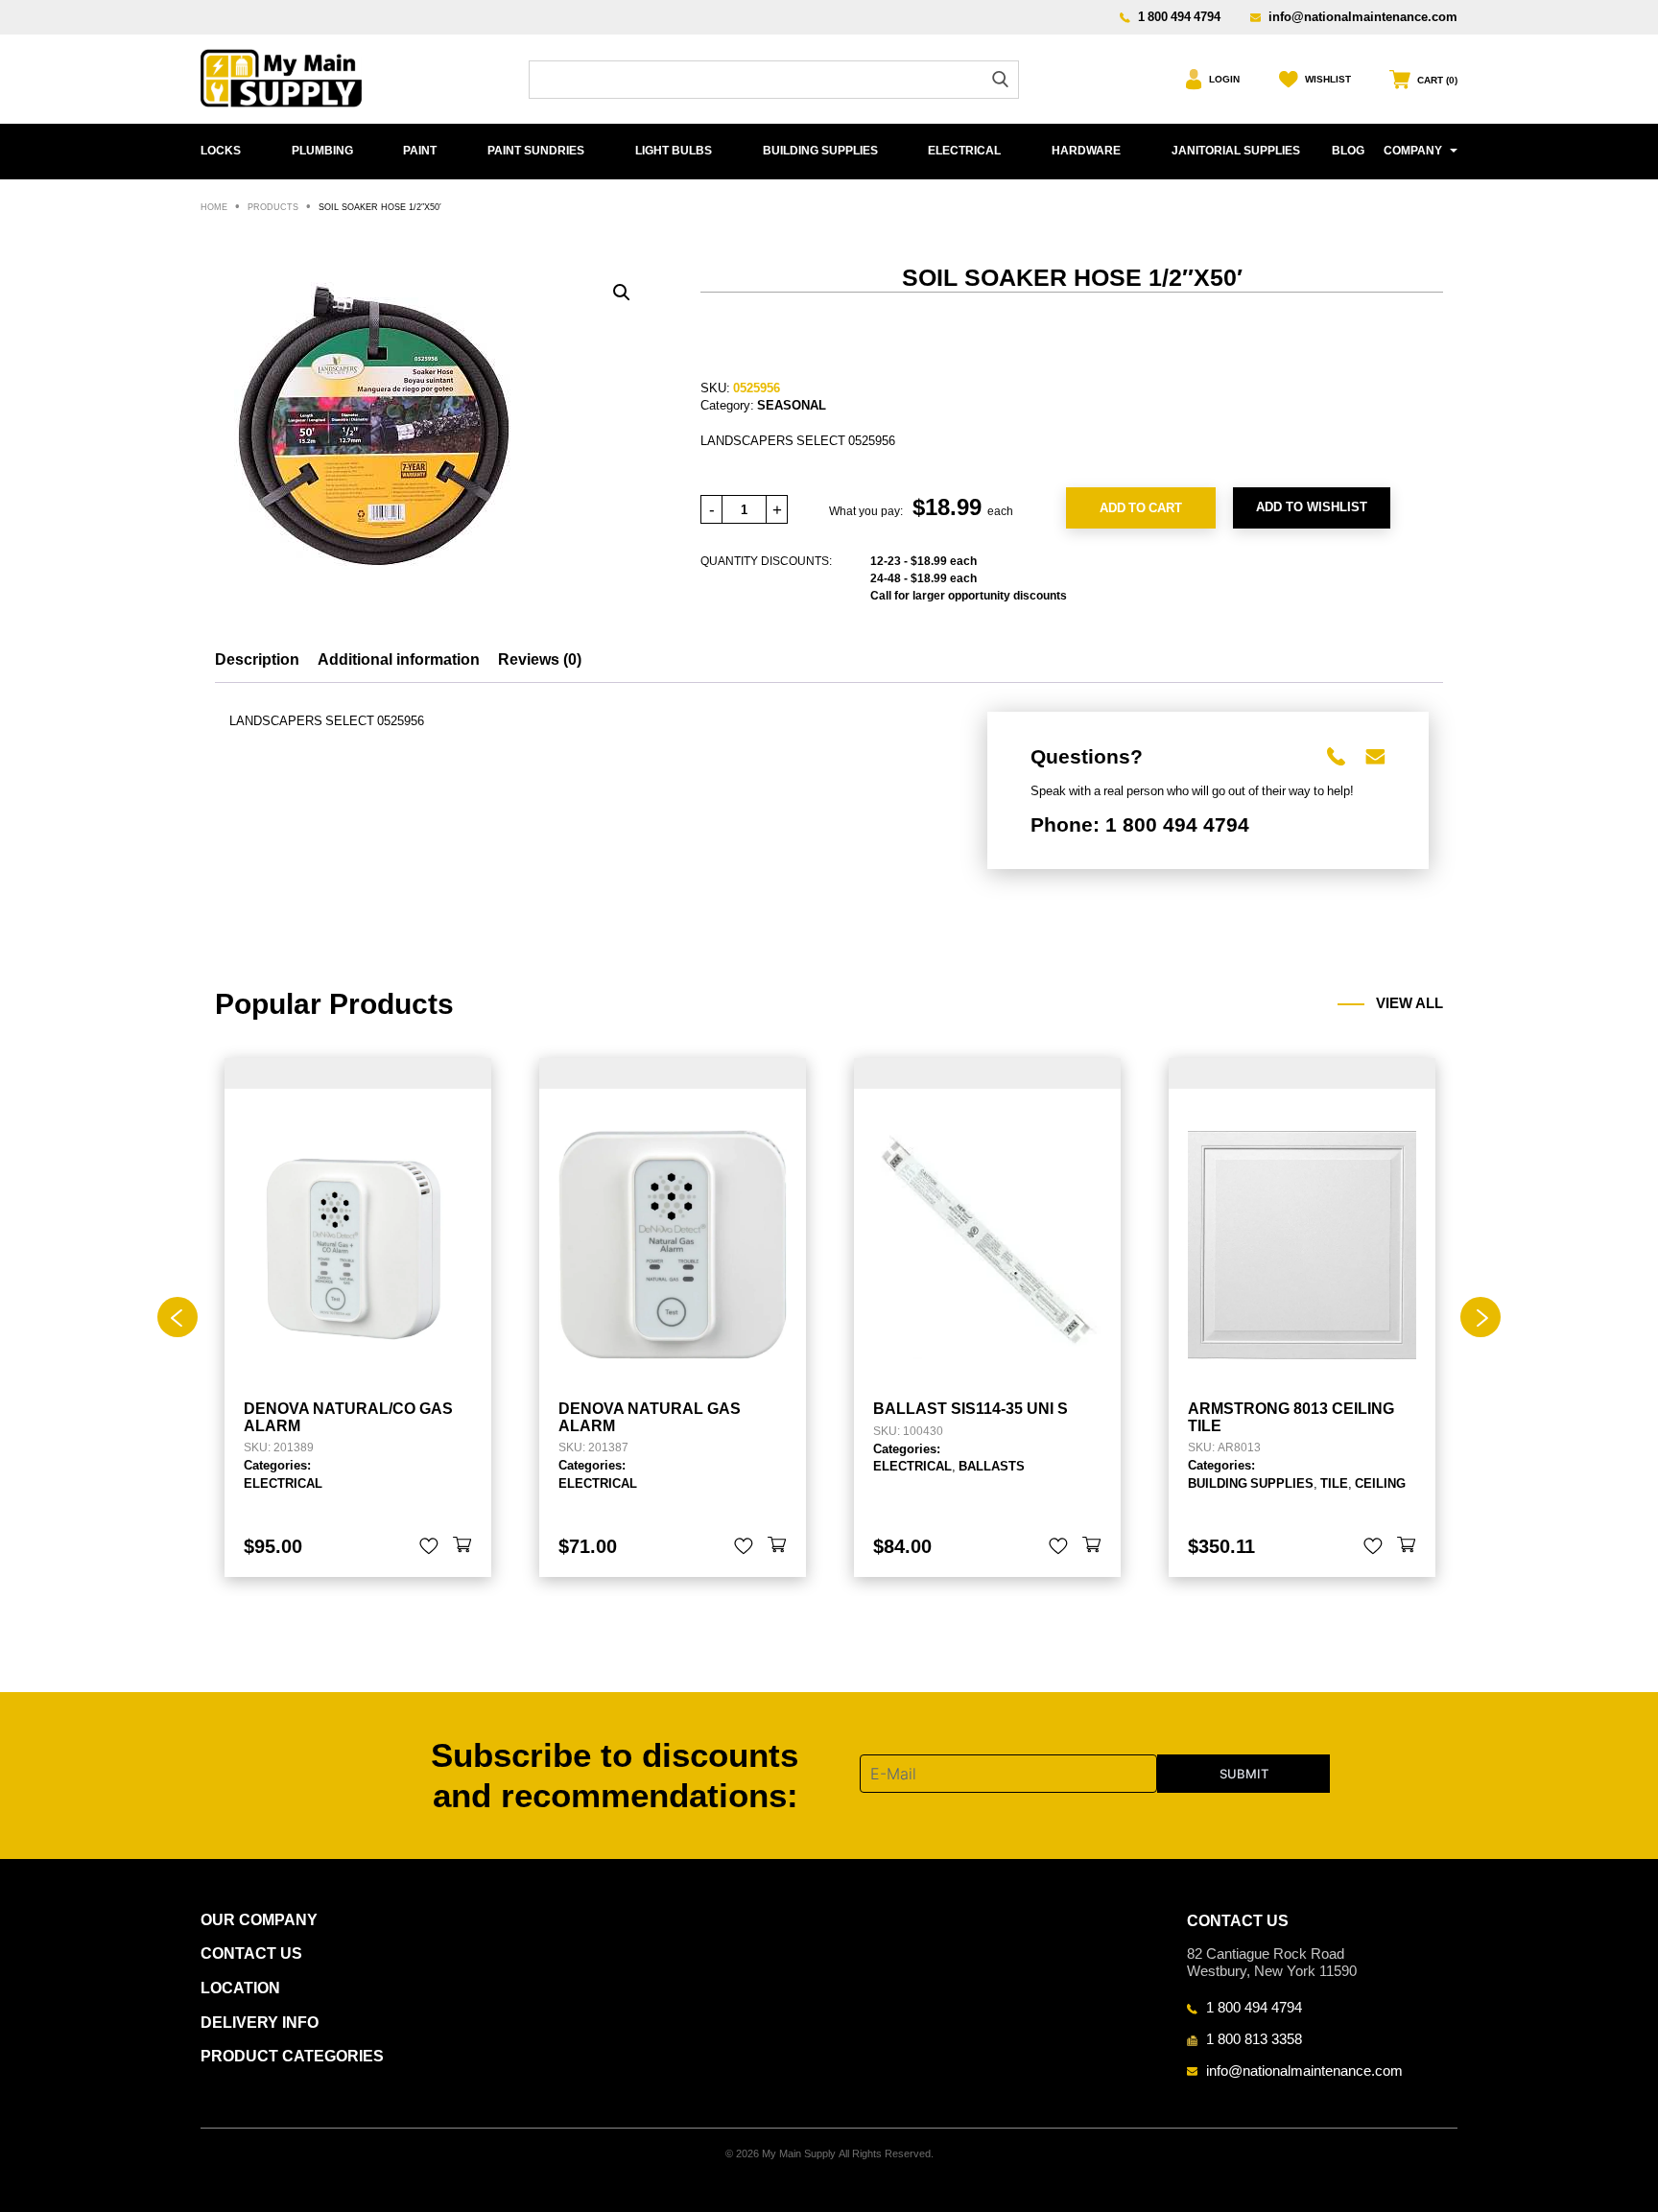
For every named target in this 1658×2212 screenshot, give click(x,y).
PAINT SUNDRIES (536, 151)
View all (1409, 1003)
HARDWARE (1086, 151)
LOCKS (221, 151)
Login (1224, 79)
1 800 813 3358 (1254, 2038)
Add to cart (1141, 507)
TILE (1334, 1483)
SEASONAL (792, 405)
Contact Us (251, 1953)
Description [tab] (257, 659)
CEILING (1380, 1483)
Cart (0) (1437, 80)
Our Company (259, 1920)
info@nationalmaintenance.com (1363, 16)
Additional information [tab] (399, 659)
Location (240, 1988)
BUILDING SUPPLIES (820, 151)
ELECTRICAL (964, 151)
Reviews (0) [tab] (540, 659)
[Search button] (1000, 79)
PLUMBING (322, 151)
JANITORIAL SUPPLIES (1236, 151)
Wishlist (1328, 79)
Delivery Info (260, 2023)
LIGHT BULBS (674, 151)
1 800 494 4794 (1179, 16)
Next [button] (1480, 1317)
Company (1413, 151)
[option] (358, 1318)
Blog (1348, 151)
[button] (622, 293)
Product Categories (292, 2056)
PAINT (420, 151)
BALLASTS (992, 1466)
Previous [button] (178, 1317)
